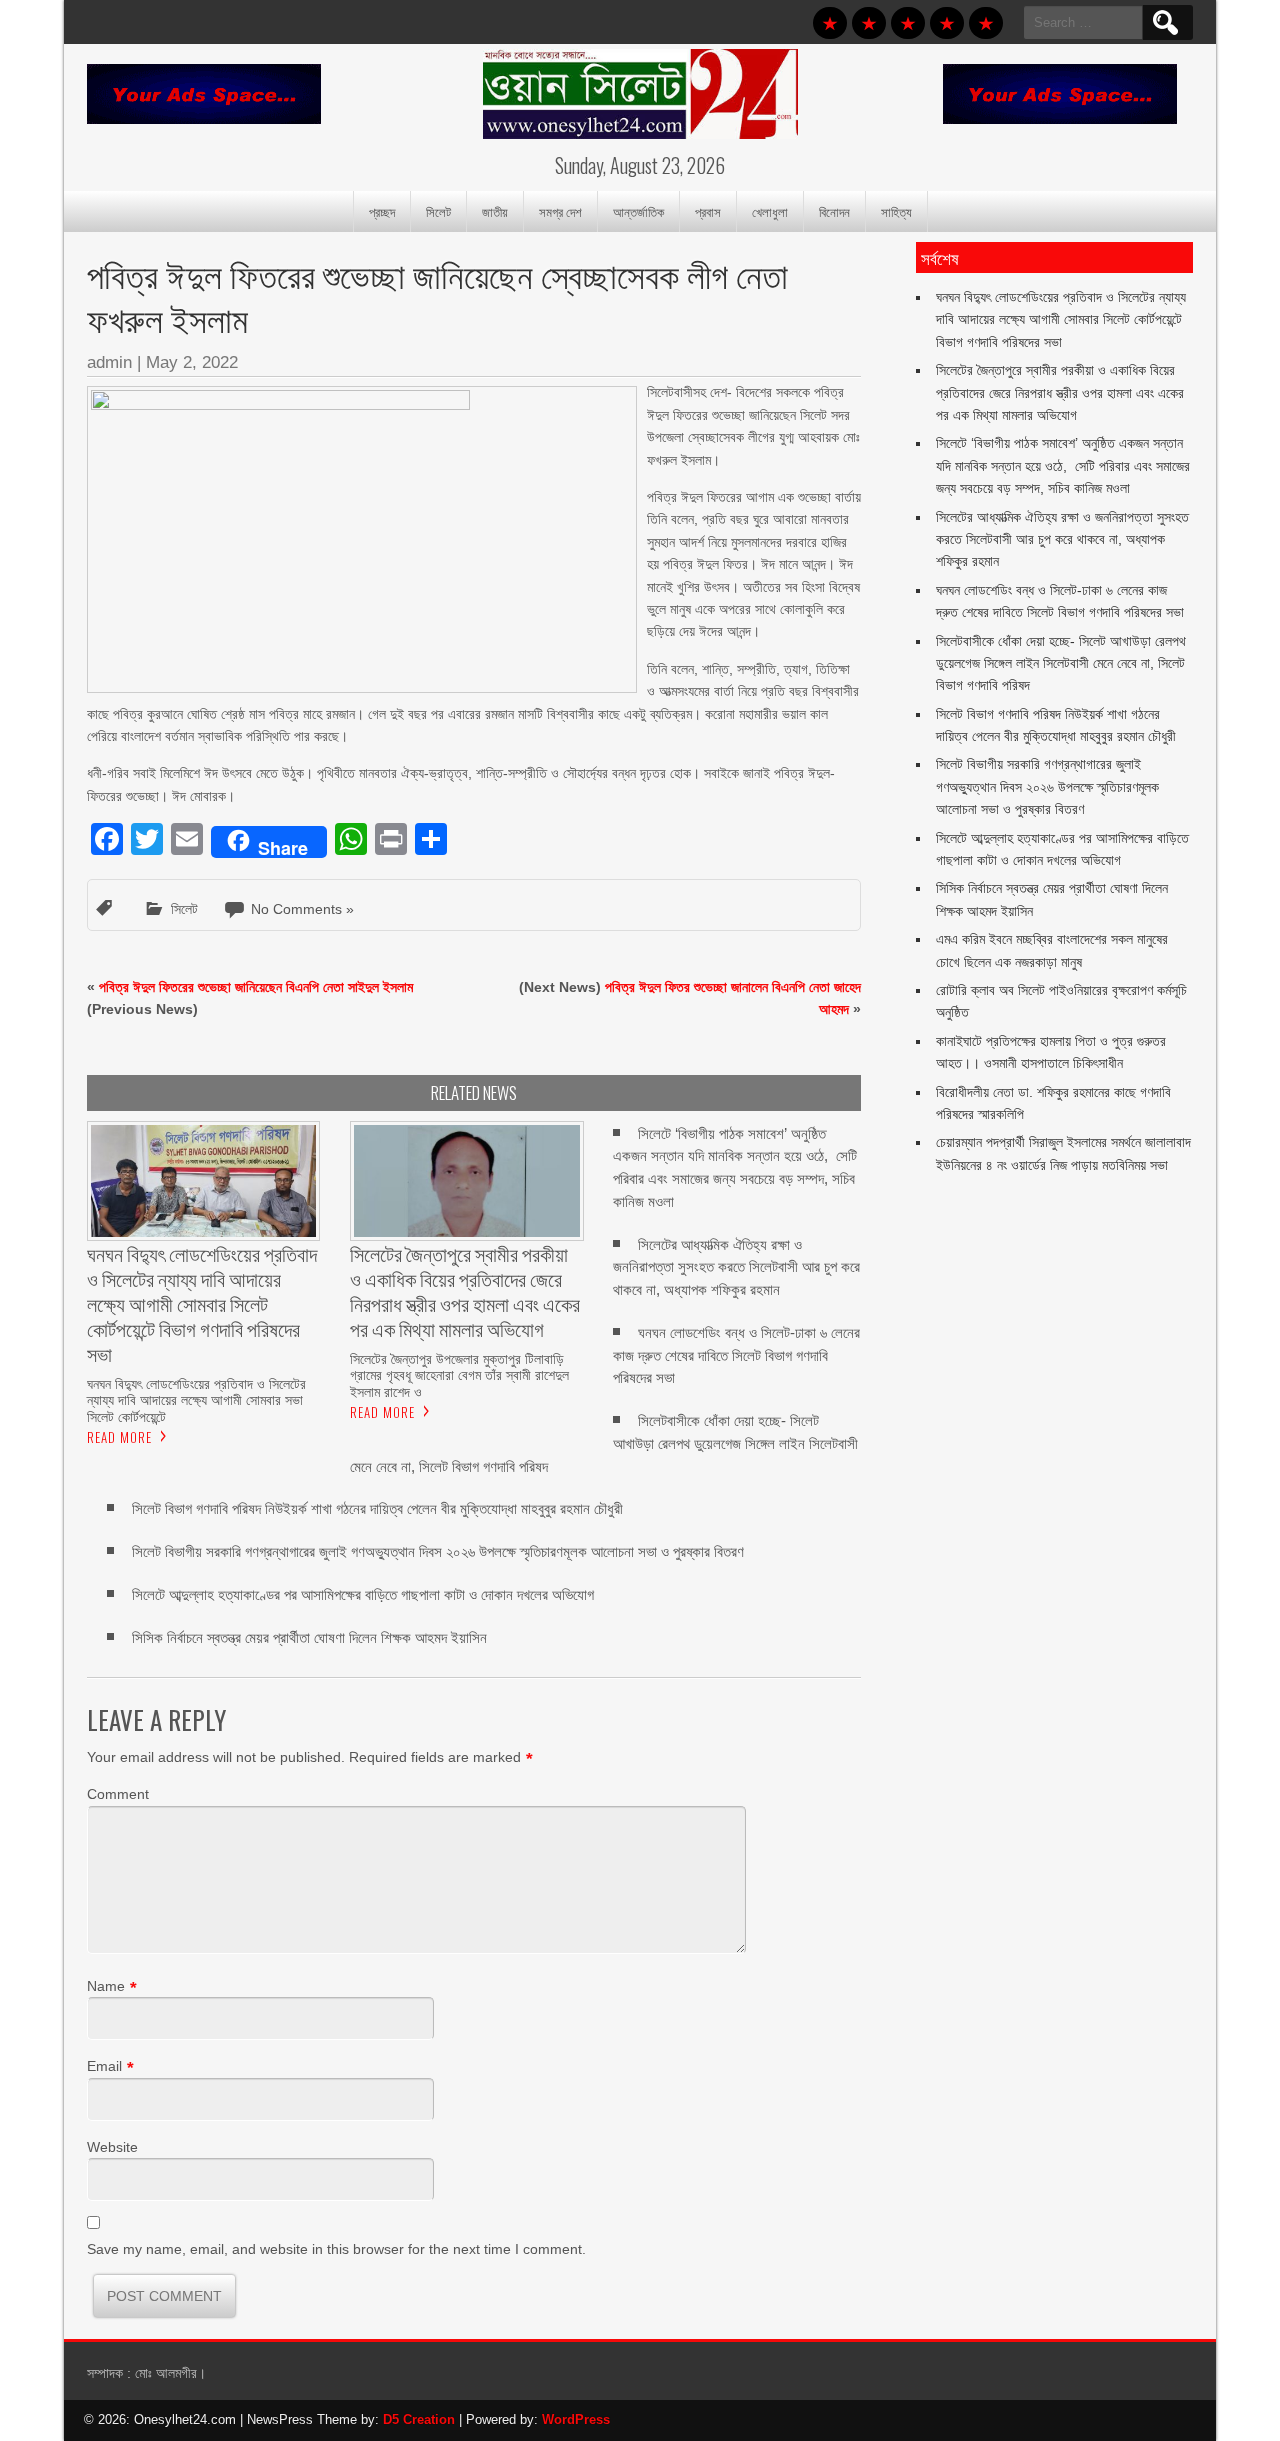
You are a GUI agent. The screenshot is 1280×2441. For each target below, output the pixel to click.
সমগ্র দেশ (560, 211)
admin (109, 362)
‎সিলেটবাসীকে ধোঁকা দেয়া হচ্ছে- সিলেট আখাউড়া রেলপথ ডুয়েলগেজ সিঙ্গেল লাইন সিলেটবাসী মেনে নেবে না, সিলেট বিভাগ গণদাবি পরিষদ (1061, 663)
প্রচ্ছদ (382, 211)
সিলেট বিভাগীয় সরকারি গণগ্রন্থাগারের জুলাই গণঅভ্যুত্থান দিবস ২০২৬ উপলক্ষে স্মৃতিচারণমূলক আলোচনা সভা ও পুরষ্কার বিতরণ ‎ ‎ (442, 1551)
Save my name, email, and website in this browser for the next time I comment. (336, 2249)
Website (112, 2147)
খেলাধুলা (770, 211)
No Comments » (302, 909)
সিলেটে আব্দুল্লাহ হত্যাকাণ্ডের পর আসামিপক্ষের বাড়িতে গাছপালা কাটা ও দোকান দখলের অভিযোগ (363, 1594)
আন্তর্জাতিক (638, 211)
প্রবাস (708, 211)
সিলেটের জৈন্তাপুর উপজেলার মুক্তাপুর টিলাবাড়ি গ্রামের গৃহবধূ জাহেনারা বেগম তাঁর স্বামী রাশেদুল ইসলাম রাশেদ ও (459, 1375)
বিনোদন (834, 211)
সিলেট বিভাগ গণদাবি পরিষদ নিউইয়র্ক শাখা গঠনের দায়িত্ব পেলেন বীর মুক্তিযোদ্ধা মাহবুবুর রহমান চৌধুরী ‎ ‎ (381, 1508)
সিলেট (438, 211)
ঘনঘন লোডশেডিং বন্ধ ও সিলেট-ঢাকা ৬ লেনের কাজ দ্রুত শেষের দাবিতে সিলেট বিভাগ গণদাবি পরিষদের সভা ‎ (736, 1355)
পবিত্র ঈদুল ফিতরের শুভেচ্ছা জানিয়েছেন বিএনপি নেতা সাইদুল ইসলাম (256, 987)
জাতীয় (495, 211)
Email (104, 2066)
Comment (118, 1794)
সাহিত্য (896, 211)
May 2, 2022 (192, 362)
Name (106, 1986)
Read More (119, 1437)
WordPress (576, 2419)
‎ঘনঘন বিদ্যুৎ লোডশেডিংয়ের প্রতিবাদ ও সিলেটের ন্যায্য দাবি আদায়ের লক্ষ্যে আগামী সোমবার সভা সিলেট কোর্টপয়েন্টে (196, 1400)
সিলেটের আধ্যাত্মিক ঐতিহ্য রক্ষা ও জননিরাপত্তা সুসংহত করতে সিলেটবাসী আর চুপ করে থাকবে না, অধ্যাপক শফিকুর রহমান (736, 1267)
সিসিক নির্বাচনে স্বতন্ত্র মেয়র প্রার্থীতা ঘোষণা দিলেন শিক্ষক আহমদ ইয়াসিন (309, 1637)
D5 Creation (419, 2419)
